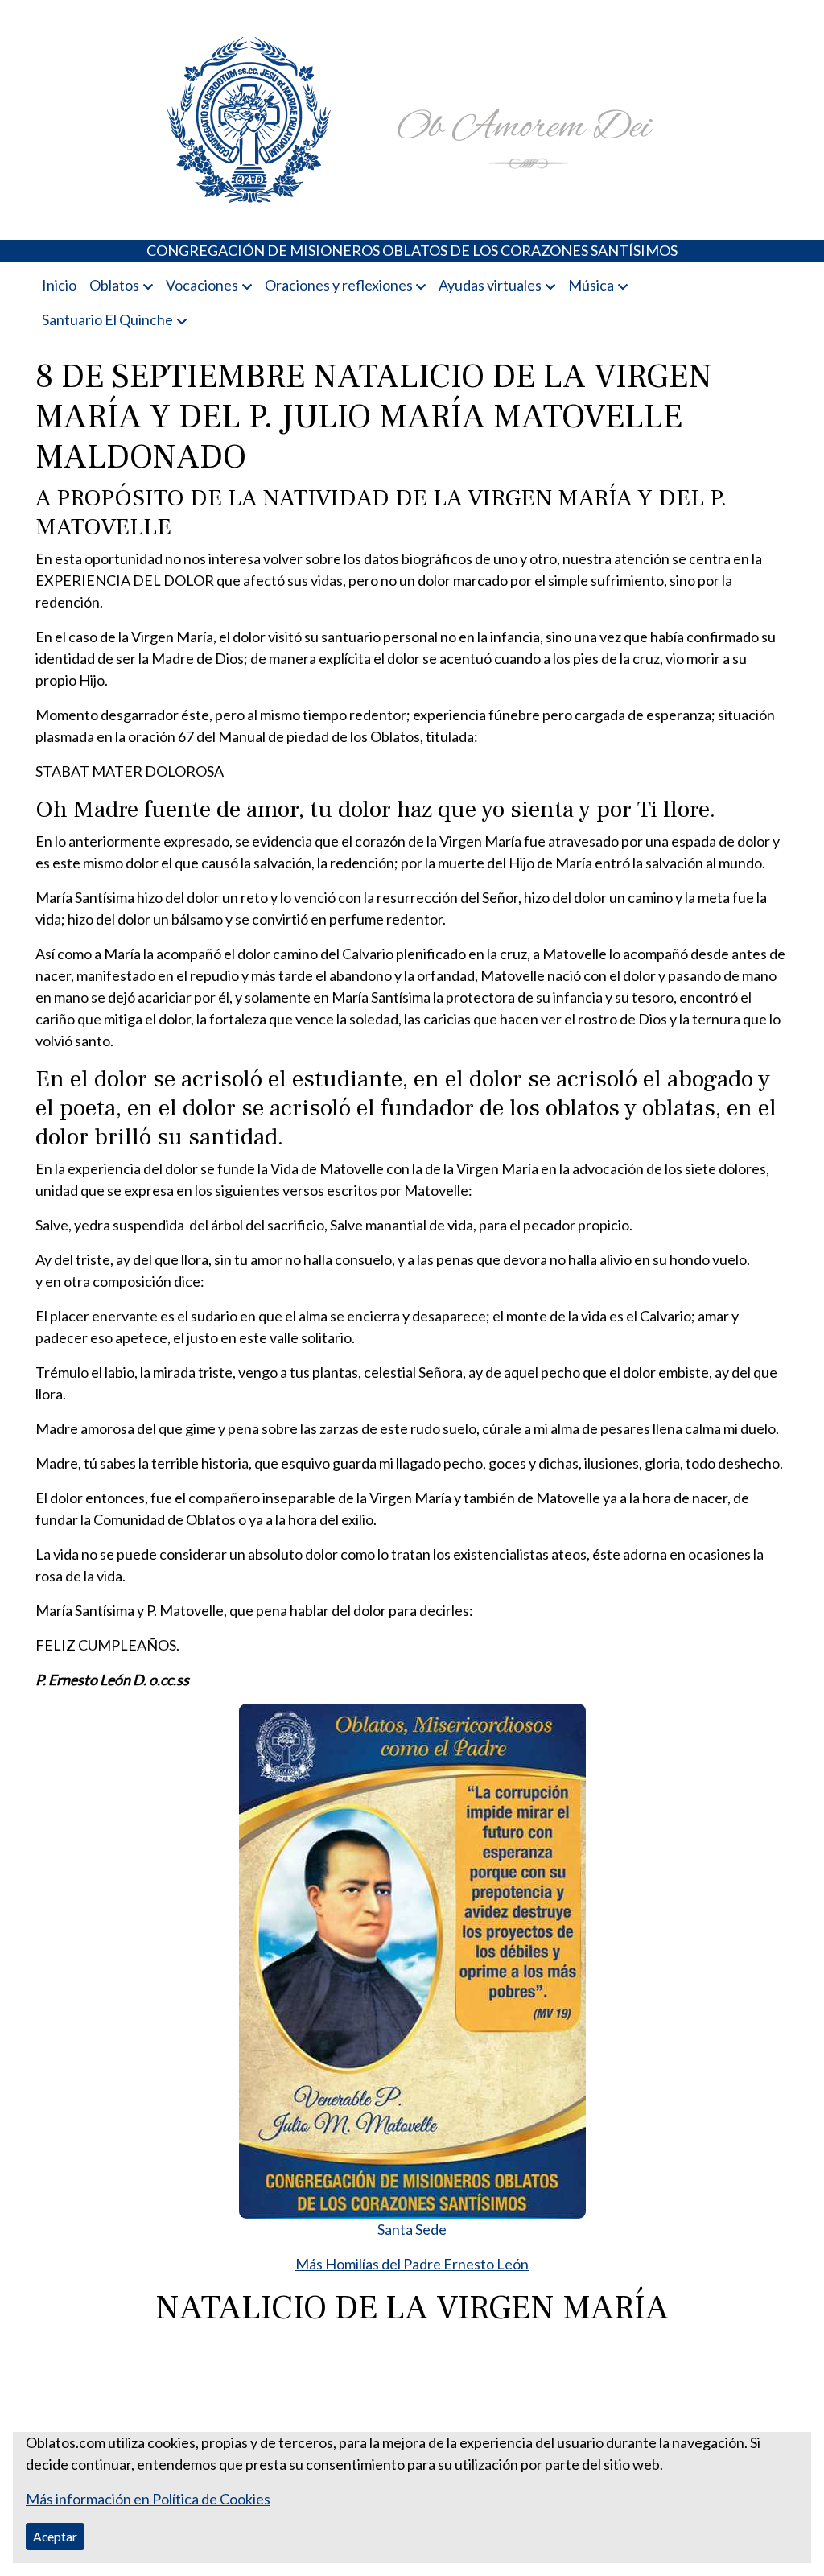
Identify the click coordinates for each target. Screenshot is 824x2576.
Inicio (59, 285)
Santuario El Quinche (107, 319)
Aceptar (55, 2536)
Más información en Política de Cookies (148, 2499)
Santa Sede (412, 2229)
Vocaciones (202, 285)
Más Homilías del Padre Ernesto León (412, 2264)
